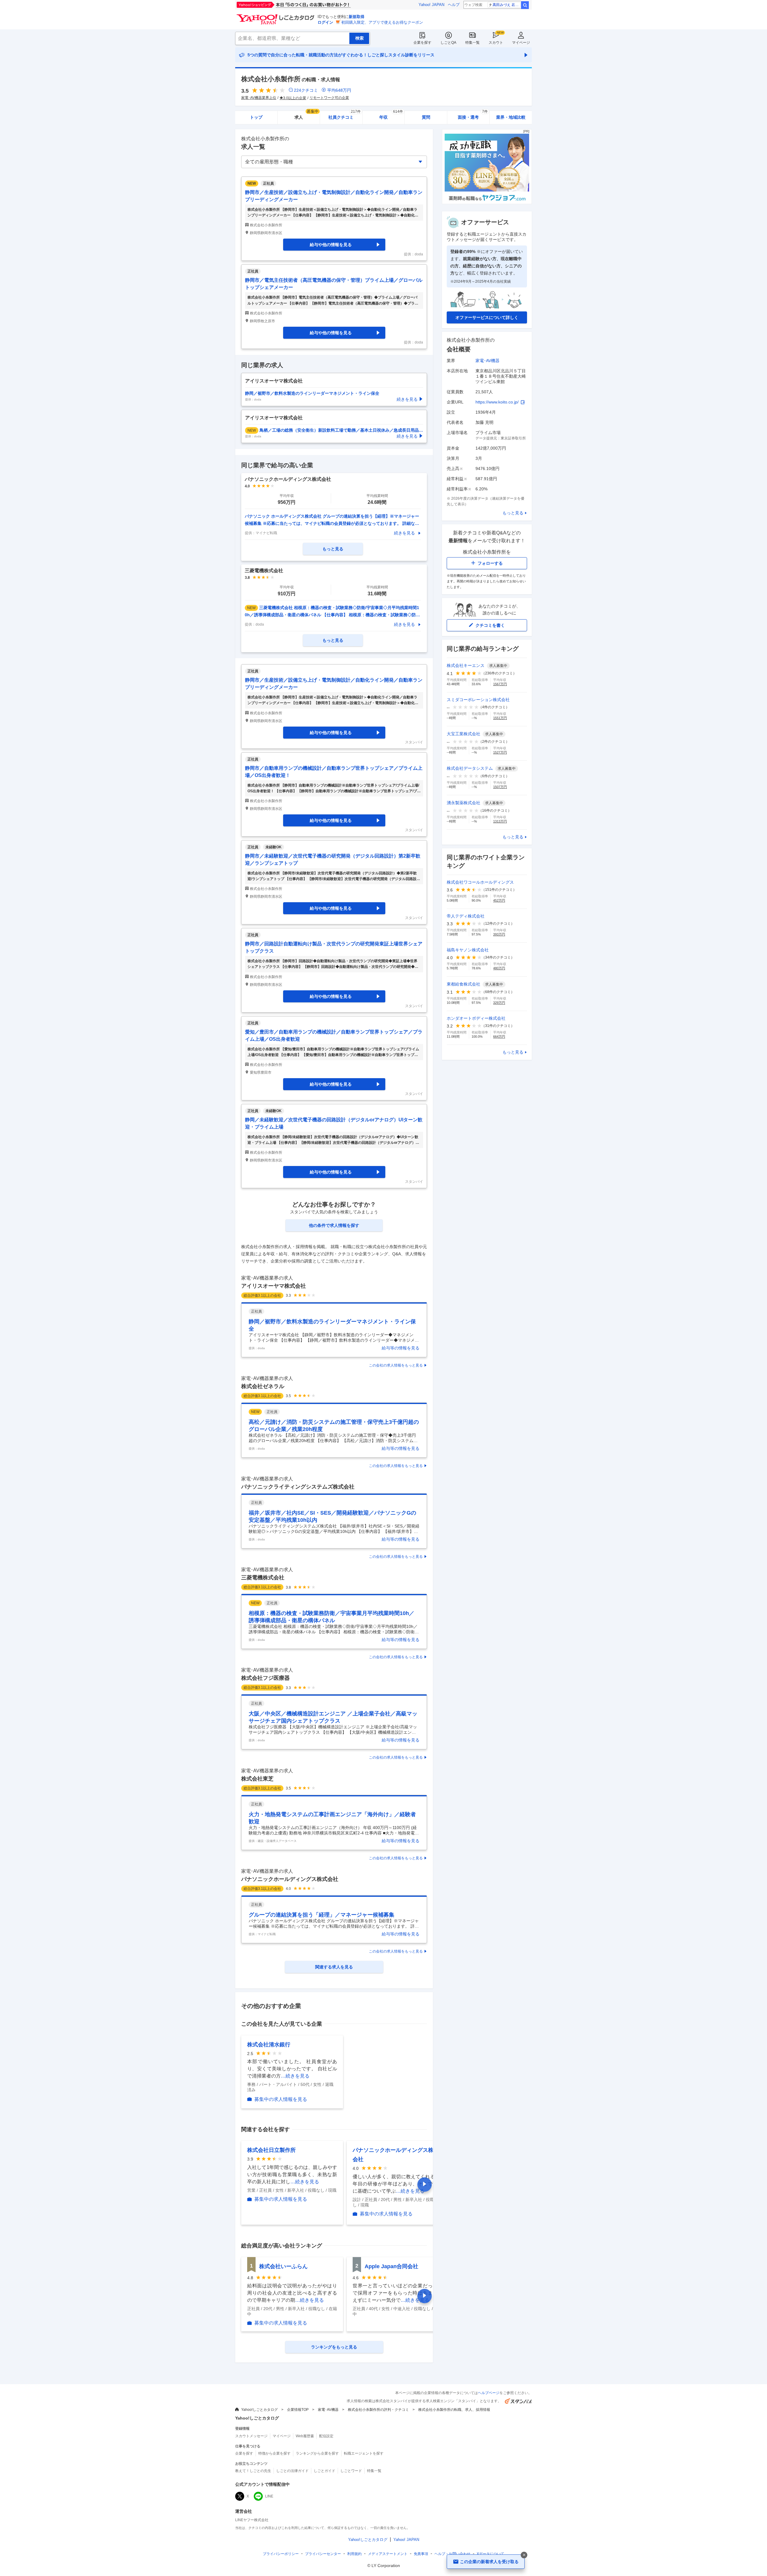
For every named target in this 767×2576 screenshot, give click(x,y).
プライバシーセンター (323, 2554)
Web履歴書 (305, 2436)
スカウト (496, 43)
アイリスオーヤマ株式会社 (274, 1286)
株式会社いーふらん (283, 2266)
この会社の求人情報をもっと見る (396, 1365)
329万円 (499, 1003)
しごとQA (448, 43)
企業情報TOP (298, 2410)
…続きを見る (295, 2076)
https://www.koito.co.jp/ (497, 402)
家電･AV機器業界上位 (259, 98)
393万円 (499, 934)
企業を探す (422, 43)
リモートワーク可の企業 (329, 98)
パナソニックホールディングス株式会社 (290, 1879)
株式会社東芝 (257, 1779)
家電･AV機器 (487, 361)
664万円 (499, 1037)
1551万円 (500, 718)
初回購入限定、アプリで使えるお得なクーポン (382, 22)
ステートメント (388, 2554)
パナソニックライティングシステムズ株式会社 (298, 1487)
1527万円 (500, 752)
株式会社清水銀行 (269, 2045)
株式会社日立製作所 (271, 2150)
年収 (391, 115)
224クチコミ (306, 90)
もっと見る (513, 513)
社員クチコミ (344, 115)
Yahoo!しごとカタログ (259, 2410)
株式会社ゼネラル (263, 1386)
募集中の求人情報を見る (281, 2099)
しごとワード (351, 2471)
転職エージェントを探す (364, 2453)
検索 (525, 5)
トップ (256, 117)
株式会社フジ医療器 (265, 1678)
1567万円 (500, 684)
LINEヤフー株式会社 (252, 2520)
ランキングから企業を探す (317, 2453)
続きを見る (404, 533)
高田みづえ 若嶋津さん (506, 5)
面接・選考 (473, 115)
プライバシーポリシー (281, 2554)
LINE (269, 2496)
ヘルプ (454, 5)
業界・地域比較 (511, 117)
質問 (426, 117)
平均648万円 (339, 90)
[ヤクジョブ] (487, 202)
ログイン (325, 22)
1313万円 (500, 821)
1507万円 (500, 787)
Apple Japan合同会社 (391, 2266)
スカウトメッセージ (251, 2436)
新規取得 (357, 17)
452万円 (499, 900)
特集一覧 (472, 43)
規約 (354, 2554)
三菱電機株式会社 (263, 1578)
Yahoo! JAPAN (431, 5)
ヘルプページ (489, 2393)
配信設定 (326, 2436)
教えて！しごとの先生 (253, 2471)
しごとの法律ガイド (292, 2471)
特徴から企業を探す (274, 2453)
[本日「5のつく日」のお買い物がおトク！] (307, 5)
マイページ (521, 43)
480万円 (499, 968)
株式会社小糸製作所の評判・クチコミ (378, 2410)
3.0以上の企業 (295, 98)
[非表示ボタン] (524, 2555)
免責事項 (421, 2554)
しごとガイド (324, 2471)
